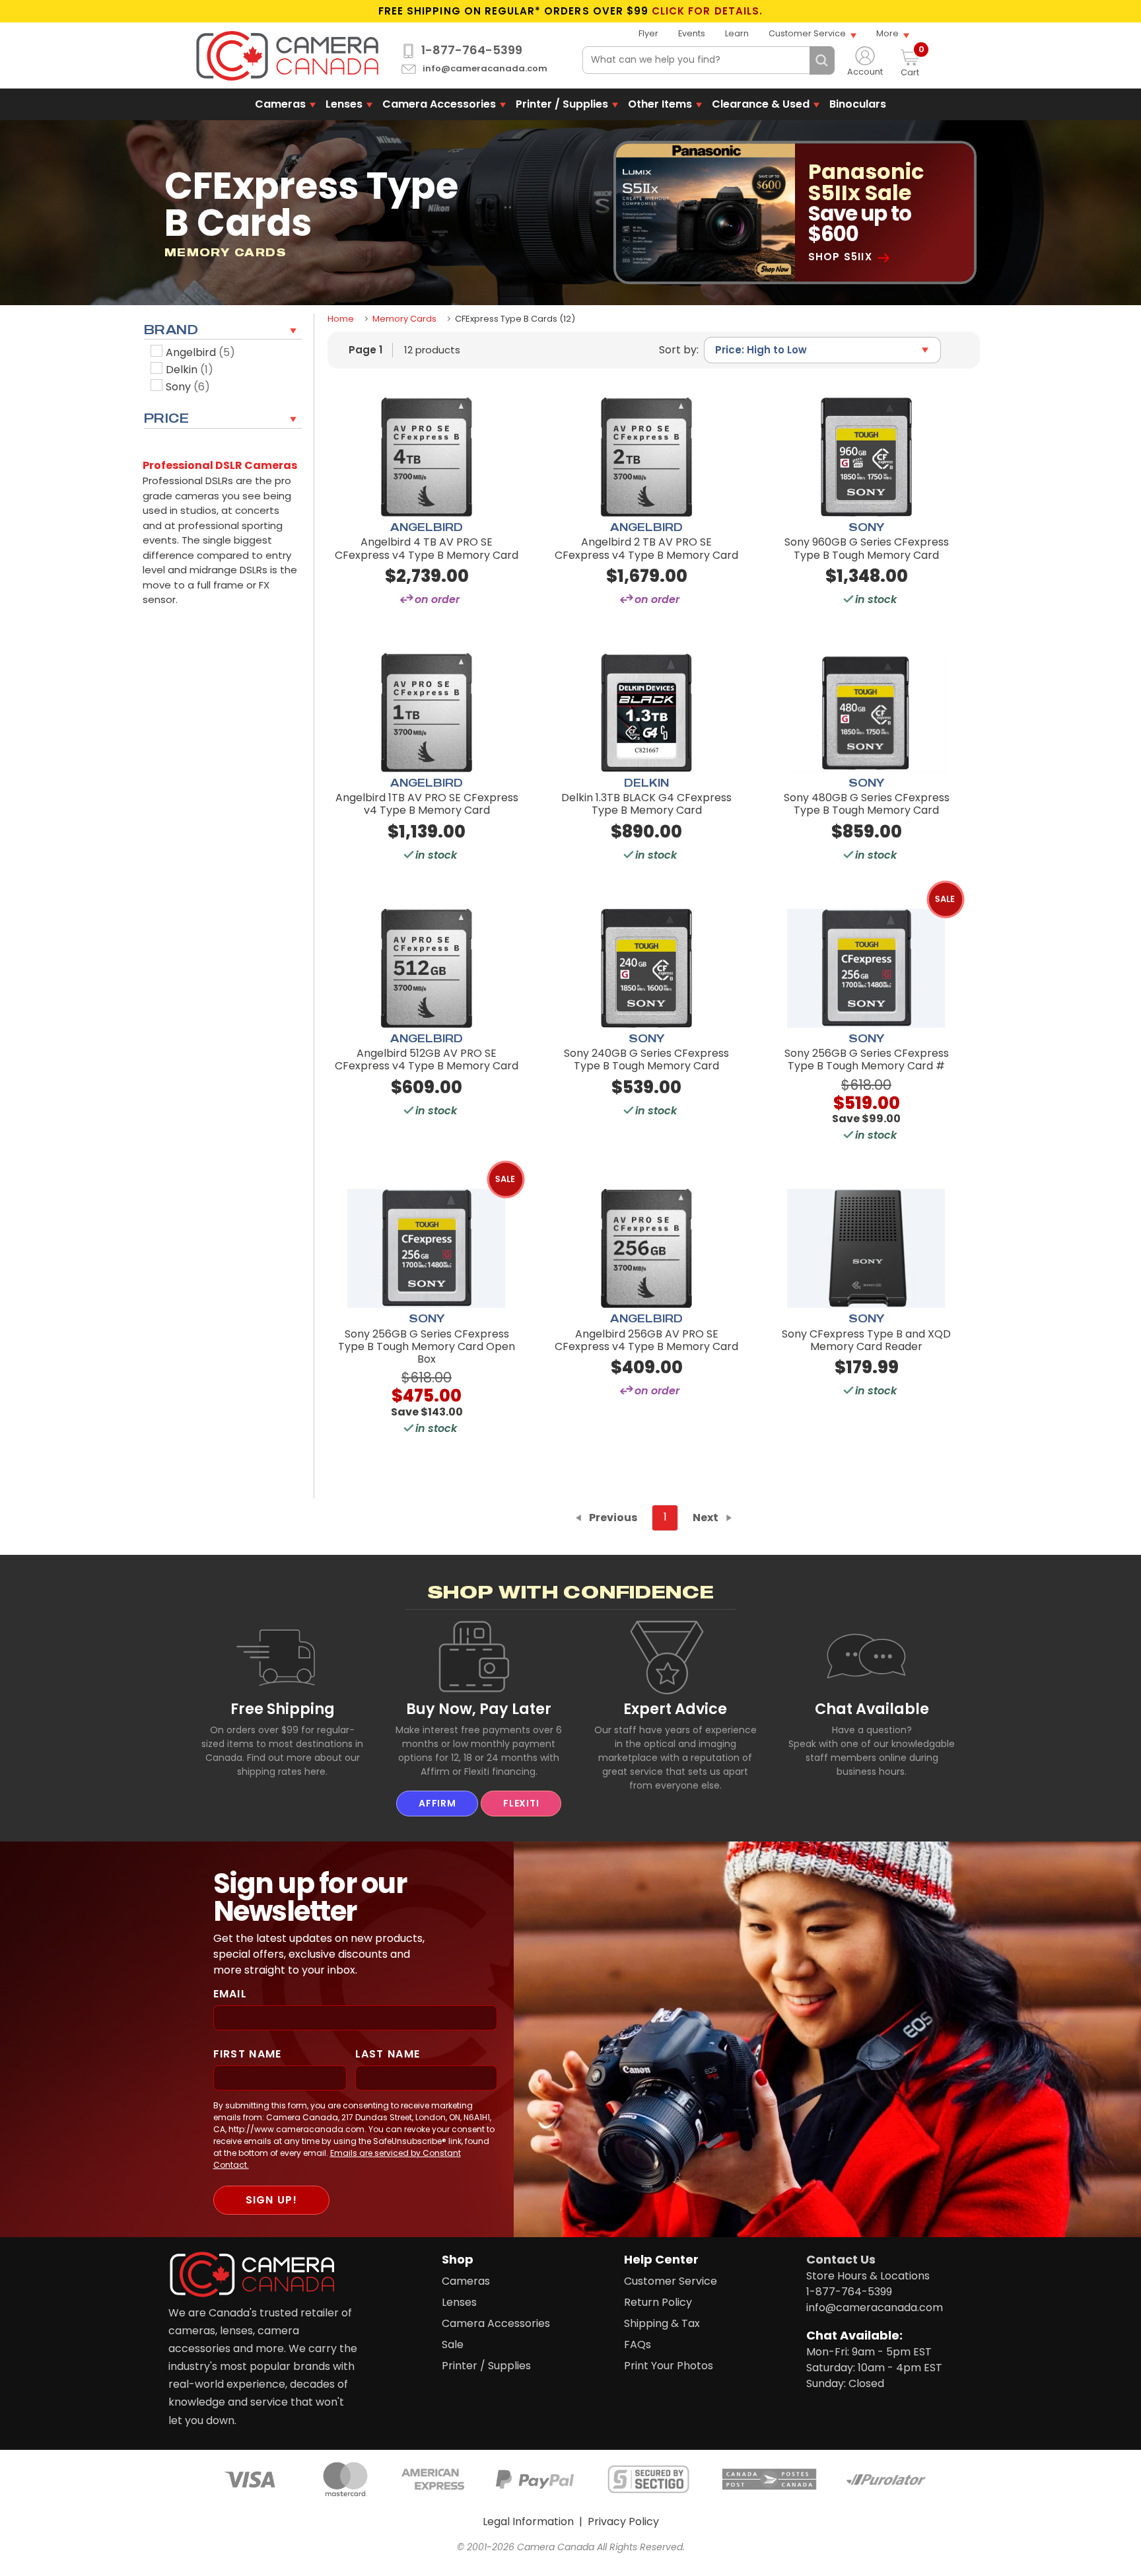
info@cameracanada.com (485, 69)
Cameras (280, 104)
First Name (248, 2054)
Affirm (437, 1803)
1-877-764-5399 (472, 50)
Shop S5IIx (840, 257)
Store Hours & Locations (868, 2276)
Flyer (648, 33)
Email (230, 1994)
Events (692, 33)
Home (341, 319)
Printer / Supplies (562, 104)
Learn (737, 33)
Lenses (344, 104)
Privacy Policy (623, 2522)
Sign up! (271, 2200)
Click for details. (707, 11)
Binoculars (858, 104)
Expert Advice (675, 1709)
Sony (188, 387)
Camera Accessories (439, 104)
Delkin (190, 370)
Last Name (388, 2054)
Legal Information (528, 2522)
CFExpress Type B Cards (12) (515, 319)
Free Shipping (283, 1709)
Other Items (660, 104)
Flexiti (521, 1803)
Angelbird (200, 352)
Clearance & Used (761, 104)
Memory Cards (404, 319)
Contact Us (841, 2259)
